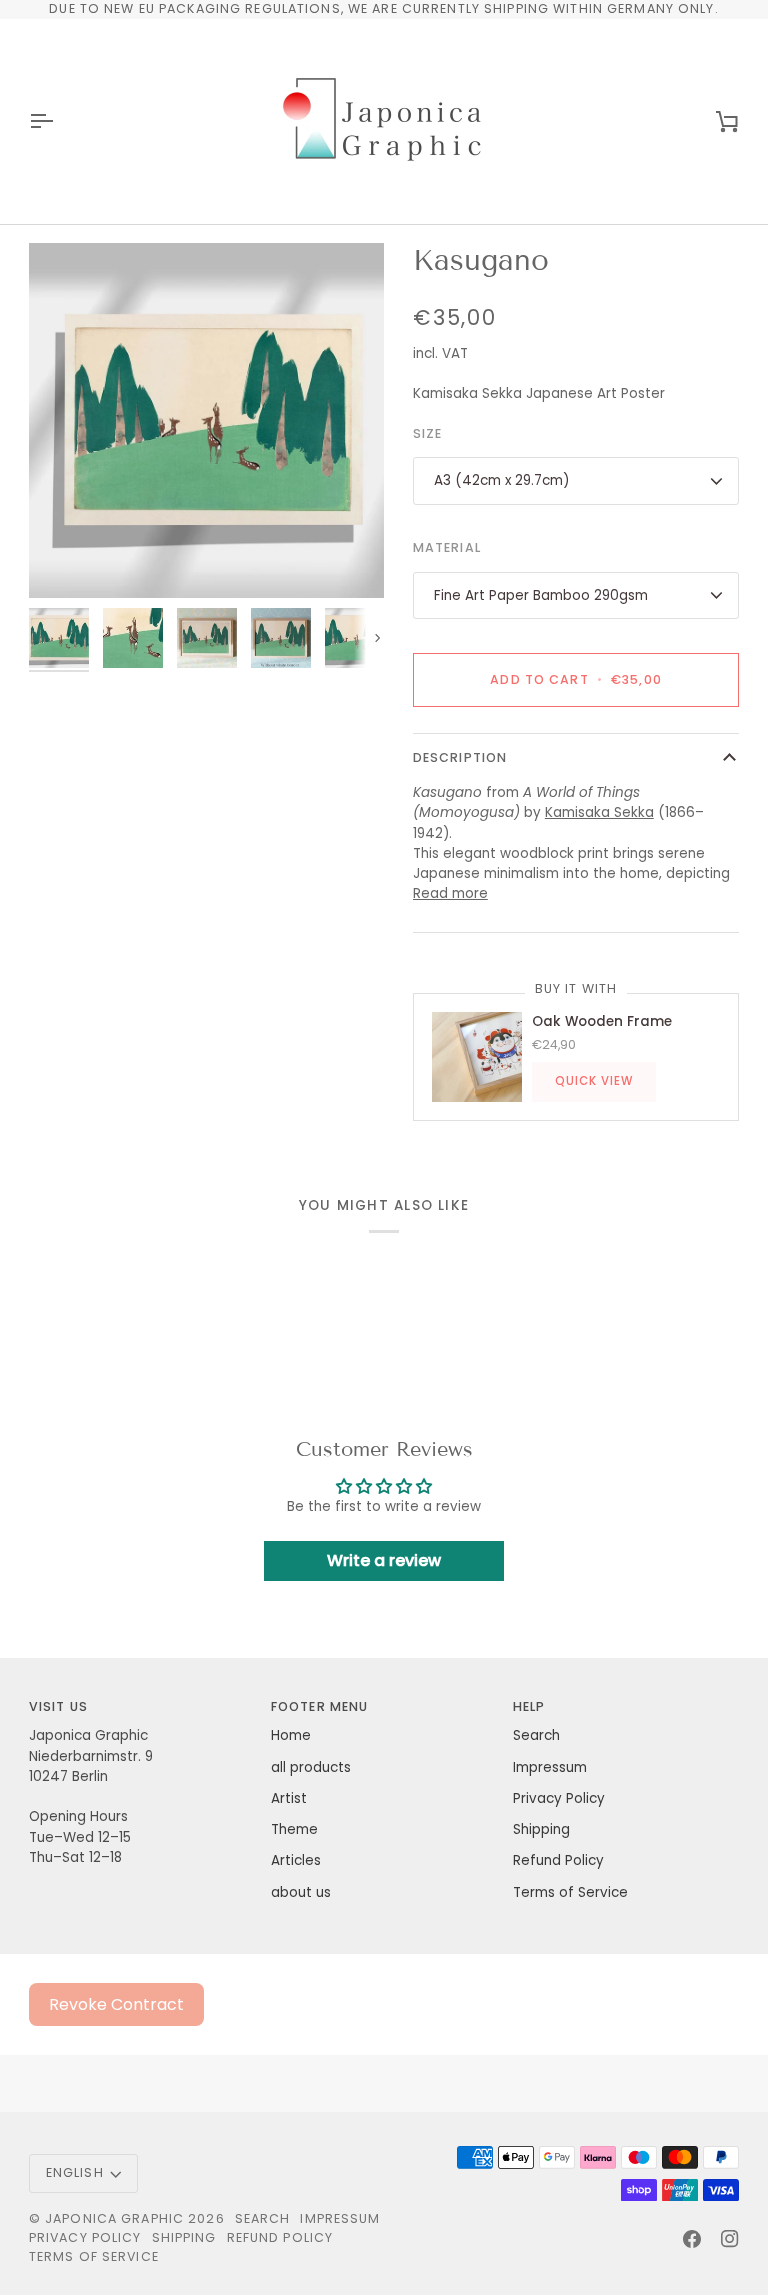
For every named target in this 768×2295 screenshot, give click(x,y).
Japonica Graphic (114, 2218)
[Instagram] (730, 2239)
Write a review (384, 1560)
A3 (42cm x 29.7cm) (501, 480)
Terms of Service (570, 1892)
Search (536, 1735)
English (75, 2172)
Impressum (550, 1767)
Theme (294, 1829)
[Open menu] (59, 121)
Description (460, 757)
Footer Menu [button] (319, 1706)
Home (291, 1735)
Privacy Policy (559, 1798)
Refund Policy (558, 1860)
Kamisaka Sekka (599, 812)
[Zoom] (206, 420)
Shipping (541, 1829)
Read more (450, 893)
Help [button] (529, 1706)
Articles (296, 1860)
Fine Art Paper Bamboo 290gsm (541, 595)
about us (301, 1892)
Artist (289, 1798)
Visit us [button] (58, 1706)
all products (311, 1767)
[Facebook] (692, 2239)
